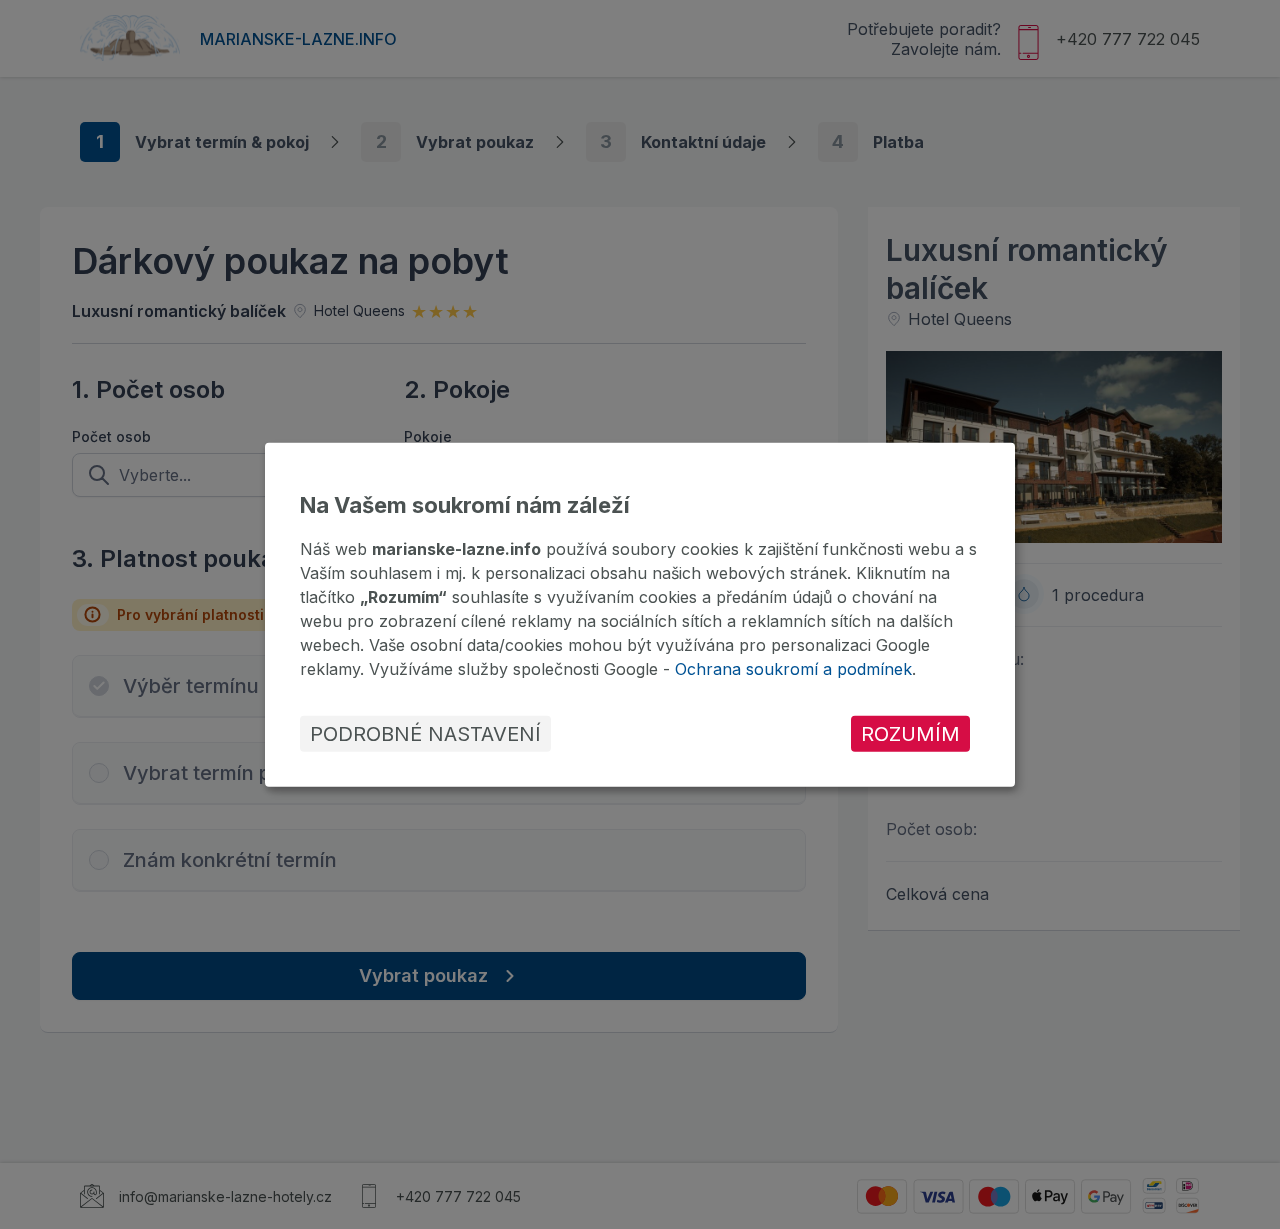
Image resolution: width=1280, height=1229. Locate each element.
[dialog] (640, 614)
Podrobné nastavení (425, 734)
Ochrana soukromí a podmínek (793, 669)
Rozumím (910, 734)
